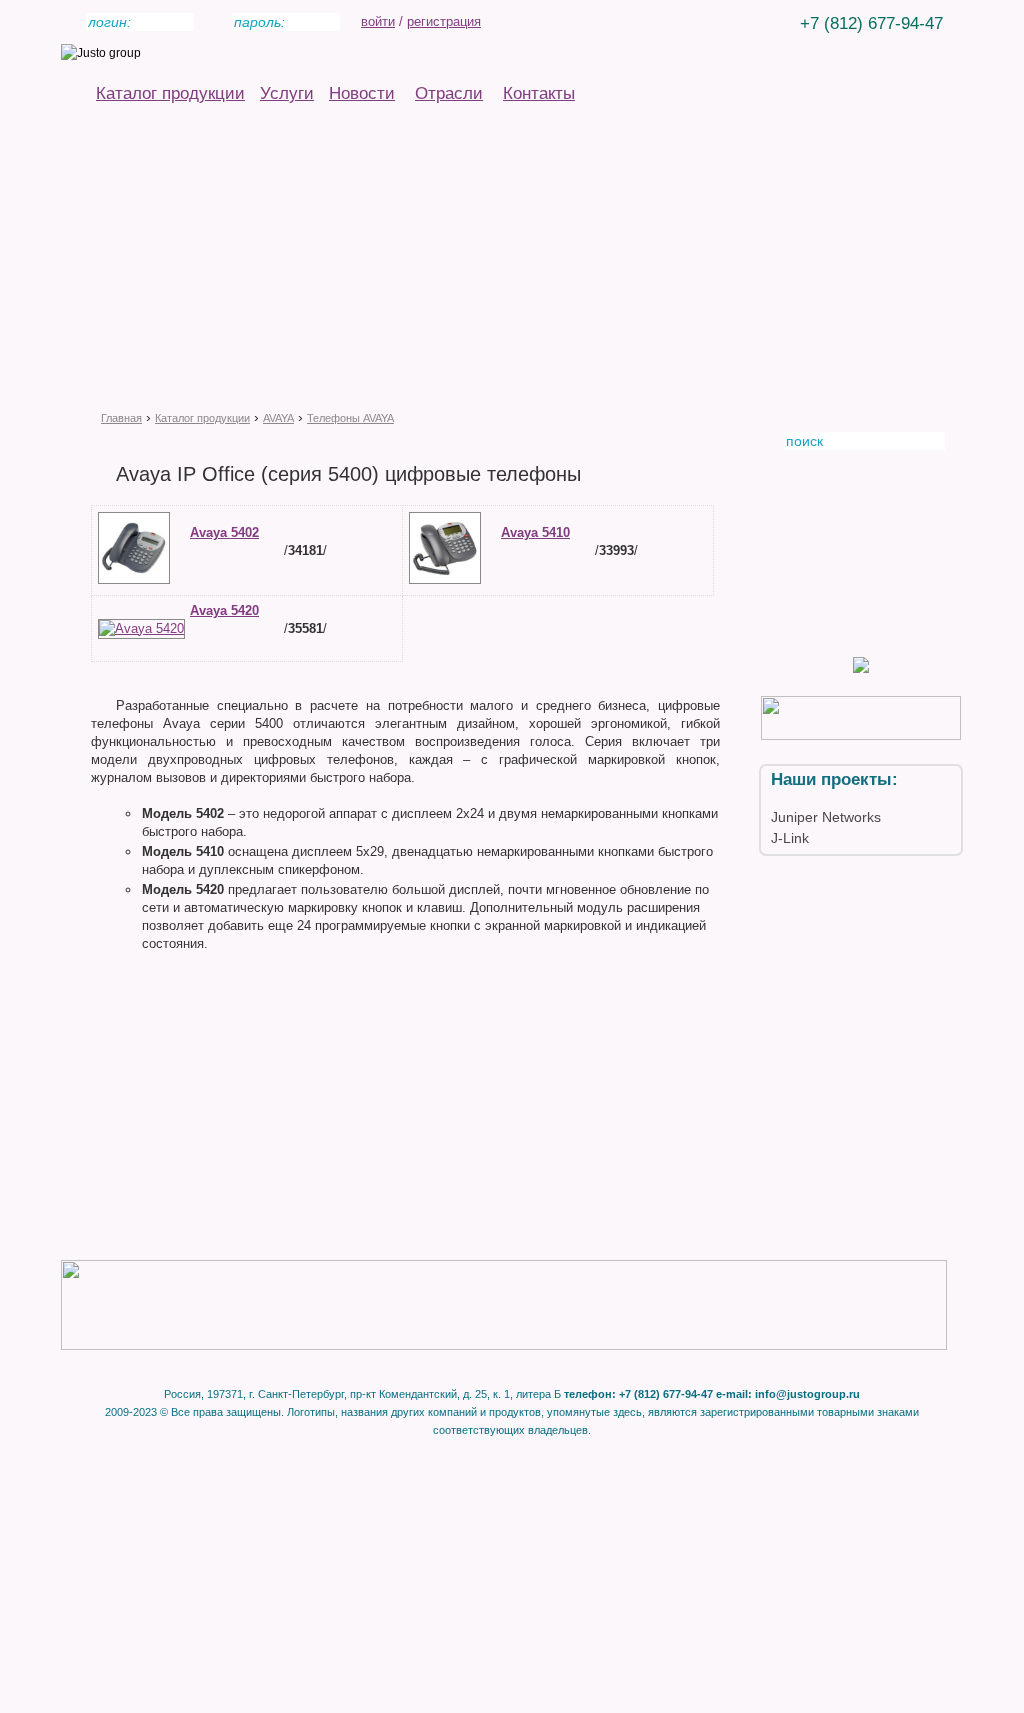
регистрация (444, 21)
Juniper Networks (826, 817)
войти (378, 21)
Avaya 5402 (224, 532)
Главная (121, 418)
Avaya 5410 (535, 532)
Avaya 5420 (224, 610)
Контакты (539, 93)
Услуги (287, 93)
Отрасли (449, 93)
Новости (362, 93)
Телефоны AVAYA (350, 418)
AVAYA (278, 418)
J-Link (790, 838)
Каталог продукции (170, 93)
